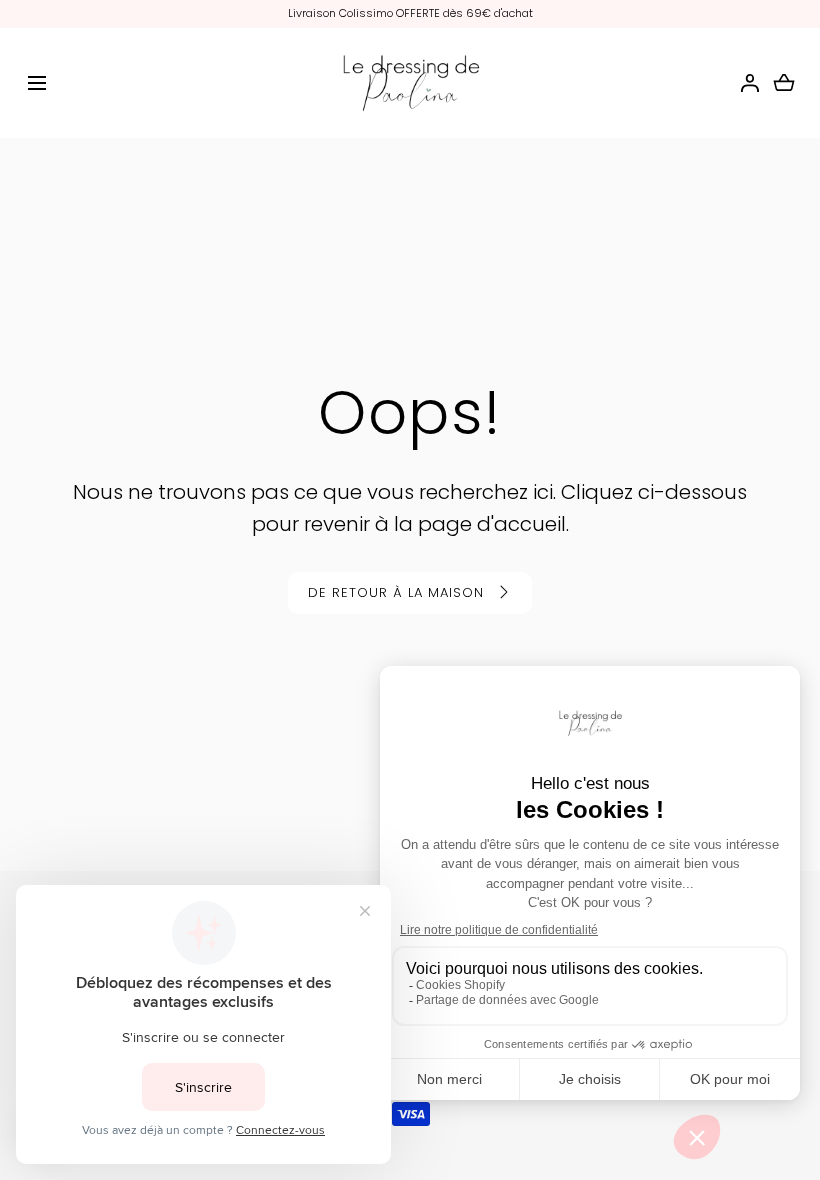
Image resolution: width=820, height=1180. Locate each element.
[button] (36, 82)
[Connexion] (750, 83)
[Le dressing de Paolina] (410, 83)
